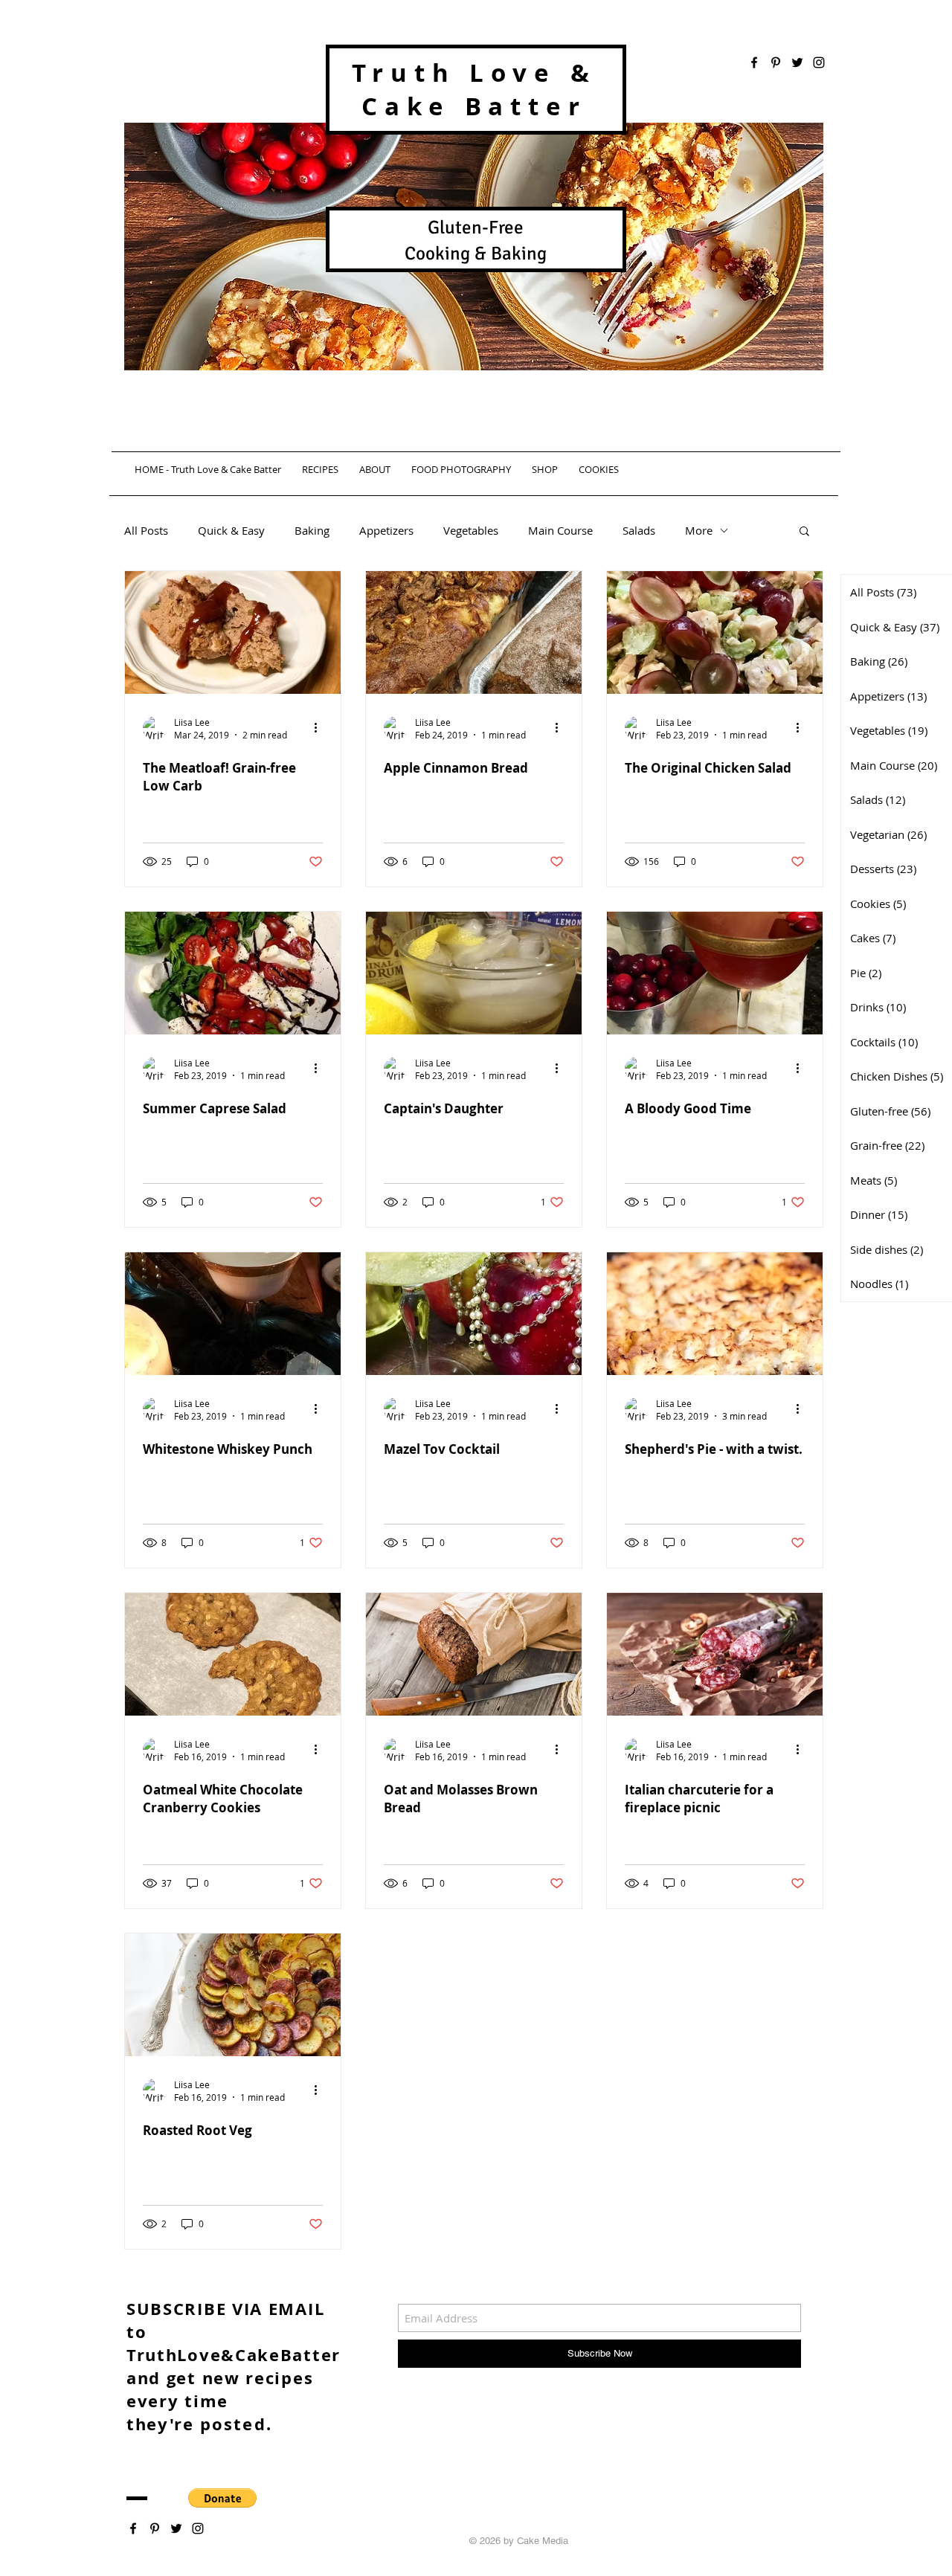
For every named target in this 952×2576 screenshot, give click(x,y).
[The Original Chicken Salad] (715, 632)
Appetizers (386, 530)
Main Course (560, 530)
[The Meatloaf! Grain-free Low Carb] (233, 632)
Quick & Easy (231, 530)
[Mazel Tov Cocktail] (474, 1314)
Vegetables (471, 530)
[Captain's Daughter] (474, 973)
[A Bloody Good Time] (715, 973)
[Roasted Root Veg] (233, 1995)
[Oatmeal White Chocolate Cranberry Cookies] (233, 1654)
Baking (312, 530)
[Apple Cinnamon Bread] (474, 632)
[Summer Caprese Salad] (233, 973)
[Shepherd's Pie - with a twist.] (715, 1314)
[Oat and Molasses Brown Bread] (474, 1654)
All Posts (146, 530)
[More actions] (321, 728)
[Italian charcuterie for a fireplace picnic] (715, 1654)
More (699, 530)
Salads (639, 530)
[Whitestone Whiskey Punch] (233, 1314)
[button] (804, 532)
